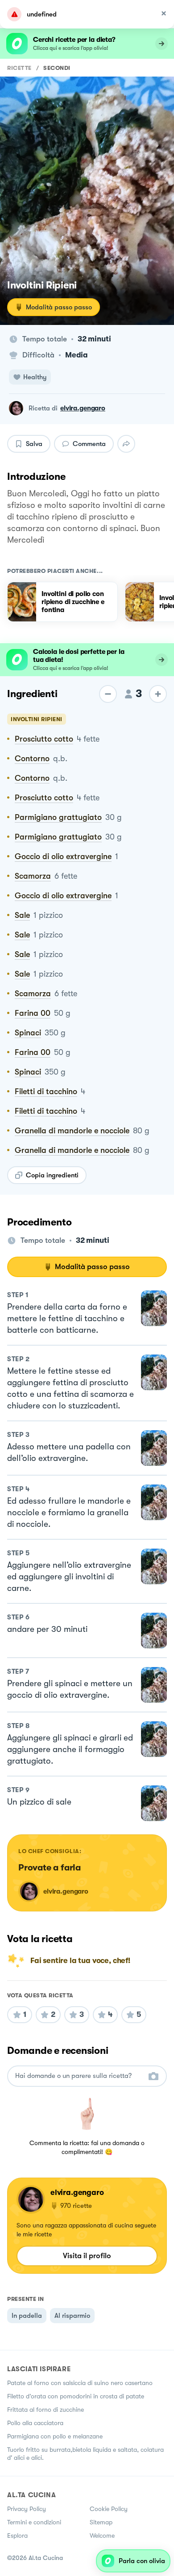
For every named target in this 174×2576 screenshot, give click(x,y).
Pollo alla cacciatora (35, 2423)
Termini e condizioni (34, 2522)
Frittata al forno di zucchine (46, 2410)
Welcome (102, 2535)
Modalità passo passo (59, 307)
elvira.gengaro (83, 408)
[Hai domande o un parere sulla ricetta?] (79, 2076)
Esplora (17, 2535)
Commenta (89, 444)
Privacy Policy (27, 2509)
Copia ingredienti (52, 1175)
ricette (19, 68)
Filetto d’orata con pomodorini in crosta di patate (76, 2396)
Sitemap (101, 2522)
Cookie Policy (109, 2509)
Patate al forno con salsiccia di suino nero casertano (80, 2383)
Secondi (57, 68)
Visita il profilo (87, 2256)
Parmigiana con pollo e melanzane (55, 2436)
